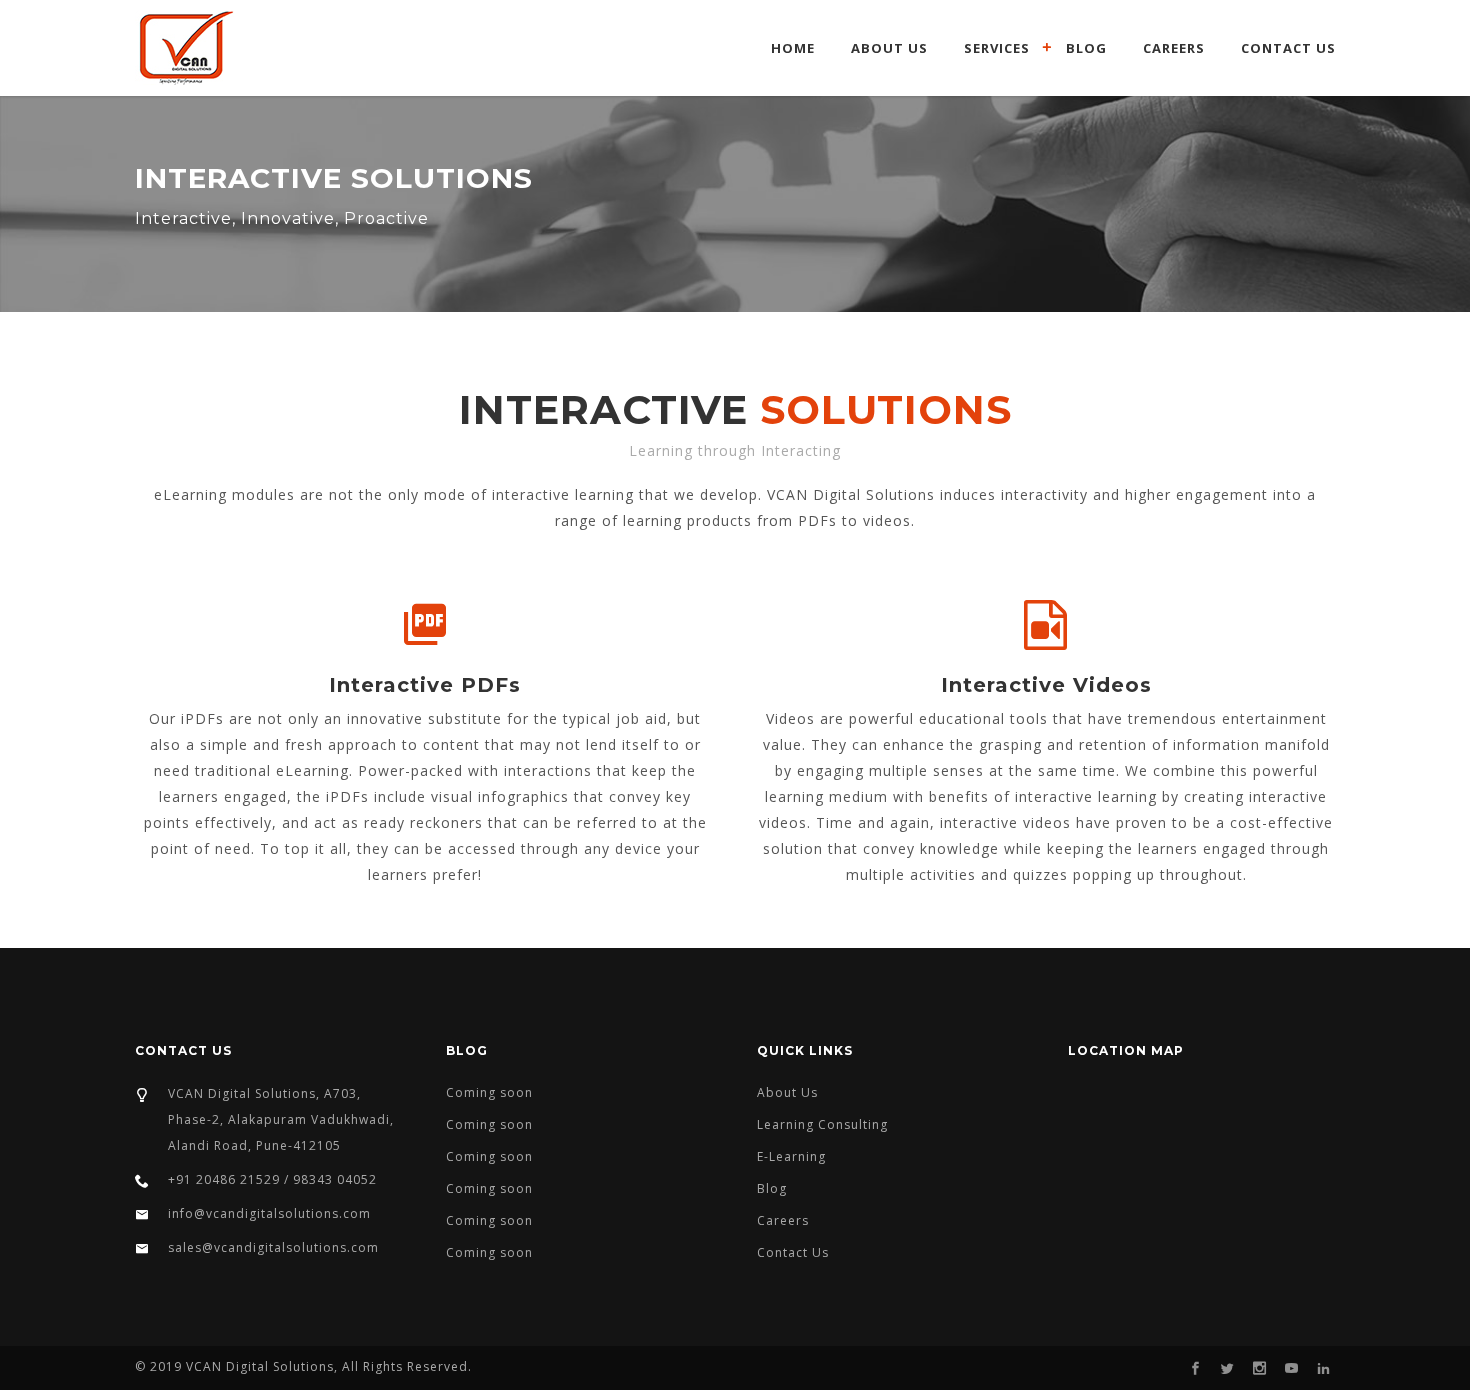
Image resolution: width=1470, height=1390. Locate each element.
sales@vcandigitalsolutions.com (273, 1247)
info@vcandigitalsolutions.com (269, 1213)
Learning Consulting (822, 1124)
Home (793, 48)
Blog (1086, 48)
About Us (889, 48)
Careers (1174, 48)
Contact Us (1288, 48)
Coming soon (489, 1092)
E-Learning (791, 1156)
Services (997, 48)
